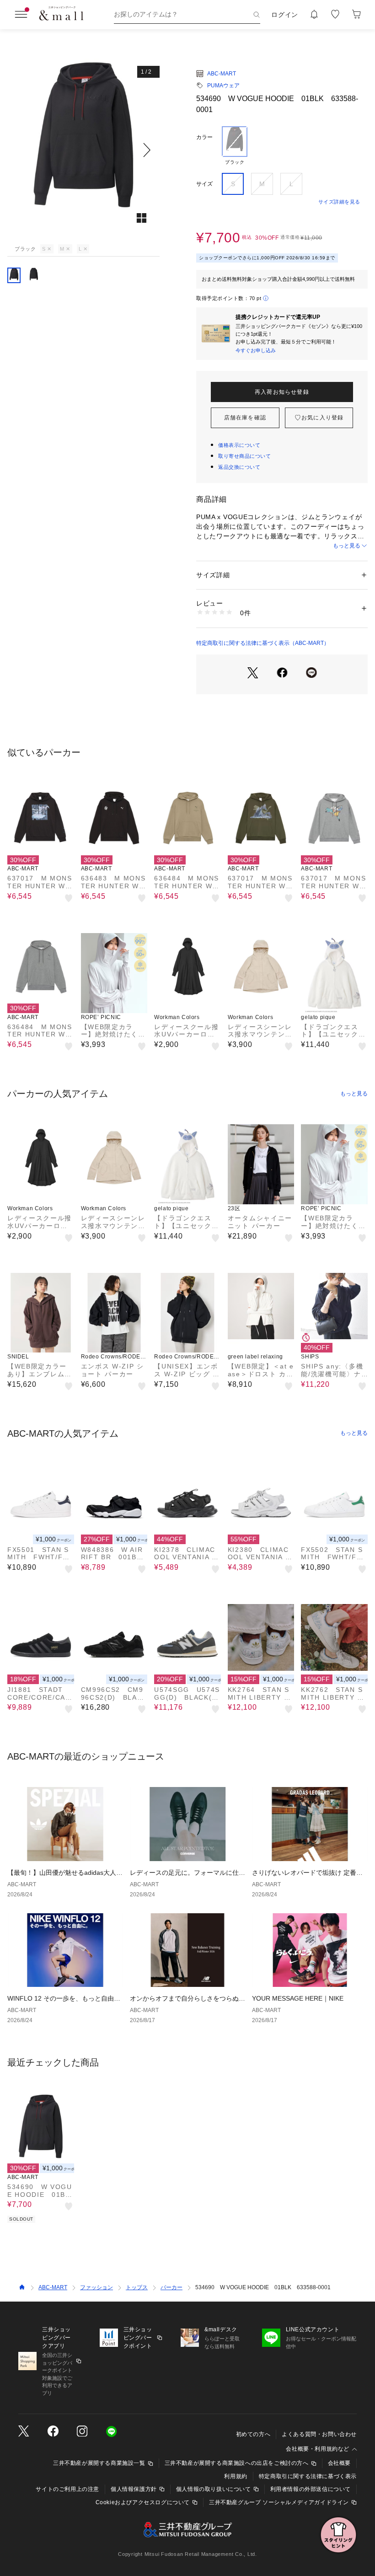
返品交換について (239, 467)
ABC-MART (222, 74)
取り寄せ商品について (245, 456)
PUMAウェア (223, 86)
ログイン (285, 15)
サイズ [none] (204, 184)
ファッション (96, 2287)
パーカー (171, 2287)
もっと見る (347, 546)
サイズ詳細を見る (339, 202)
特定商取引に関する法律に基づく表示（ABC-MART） (263, 643)
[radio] (235, 146)
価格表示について (239, 445)
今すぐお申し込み (256, 350)
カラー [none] (204, 137)
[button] (83, 150)
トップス (137, 2287)
